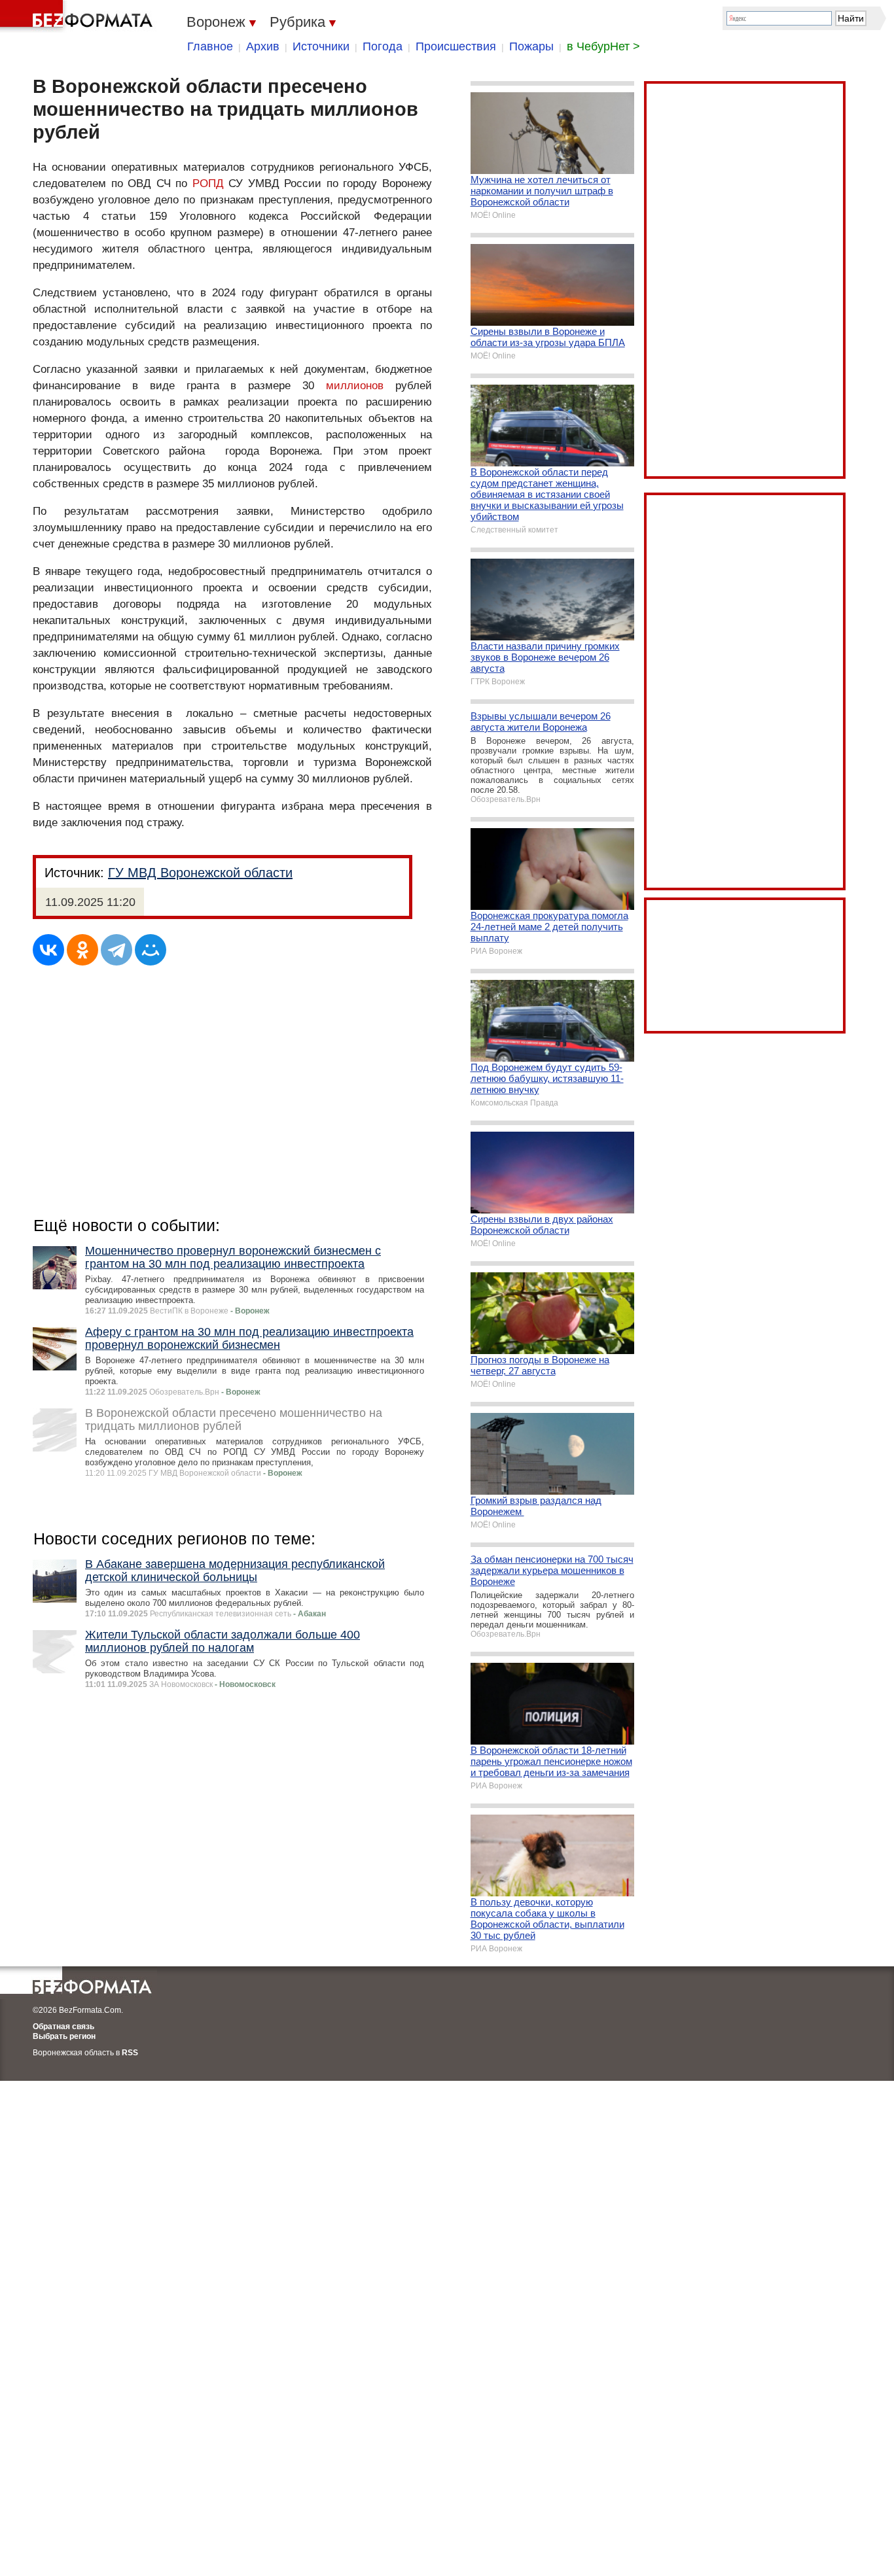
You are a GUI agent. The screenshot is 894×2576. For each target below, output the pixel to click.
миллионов (355, 386)
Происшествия (456, 46)
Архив (263, 46)
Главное (210, 46)
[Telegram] (116, 950)
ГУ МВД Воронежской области (200, 873)
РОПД (208, 183)
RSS (130, 2053)
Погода (383, 46)
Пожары (531, 46)
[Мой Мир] (151, 950)
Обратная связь (63, 2027)
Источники (321, 46)
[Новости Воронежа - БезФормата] (79, 16)
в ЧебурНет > (603, 46)
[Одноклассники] (82, 950)
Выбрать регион (64, 2036)
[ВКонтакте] (48, 950)
